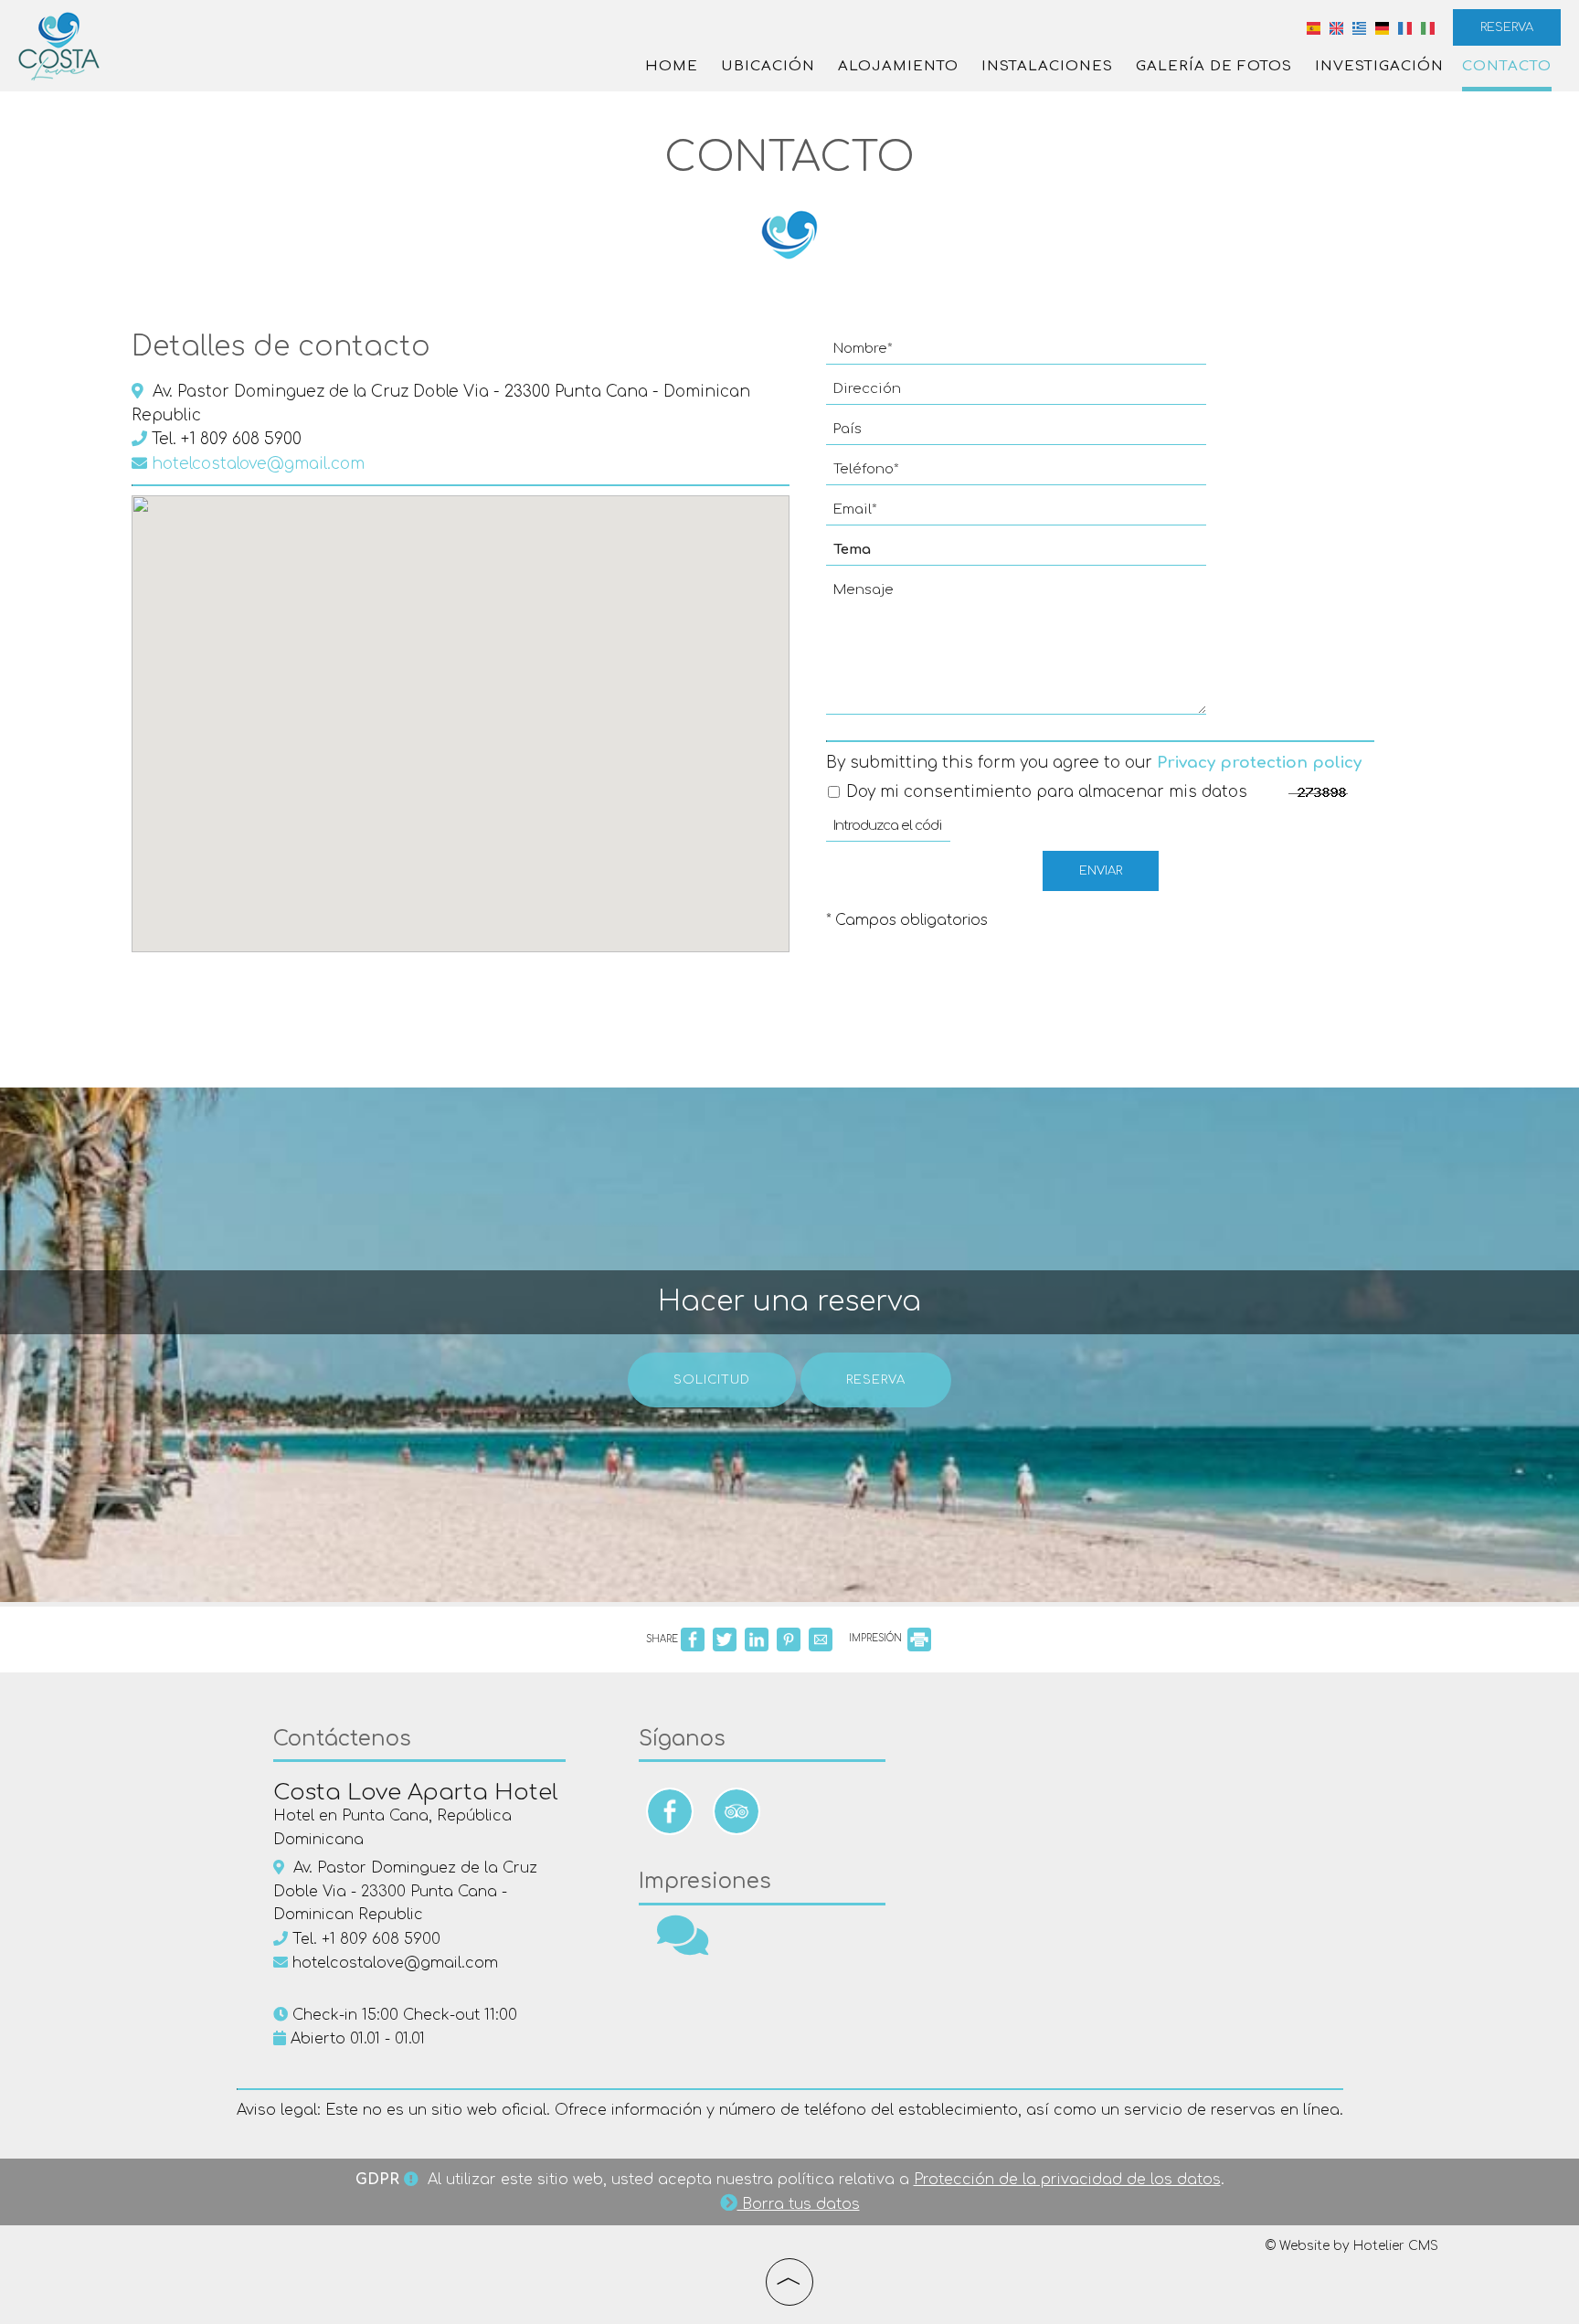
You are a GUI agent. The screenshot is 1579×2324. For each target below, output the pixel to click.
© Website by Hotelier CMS (1351, 2246)
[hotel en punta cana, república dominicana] (59, 45)
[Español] (1314, 27)
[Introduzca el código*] (888, 831)
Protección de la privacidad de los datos (1067, 2180)
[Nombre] (1016, 354)
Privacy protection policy (1259, 763)
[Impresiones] (683, 1947)
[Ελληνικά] (1359, 27)
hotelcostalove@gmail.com (256, 464)
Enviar (1101, 871)
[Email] (1016, 515)
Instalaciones (1047, 66)
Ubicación (768, 66)
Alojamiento (898, 66)
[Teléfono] (1016, 474)
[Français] (1405, 27)
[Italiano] (1428, 27)
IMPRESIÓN (877, 1638)
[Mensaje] (1016, 653)
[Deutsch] (1382, 27)
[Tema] (1016, 555)
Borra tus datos (799, 2204)
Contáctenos (342, 1739)
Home (672, 66)
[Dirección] (1016, 394)
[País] (1016, 434)
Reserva (1507, 27)
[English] (1336, 27)
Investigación (1379, 66)
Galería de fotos (1214, 66)
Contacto (1507, 66)
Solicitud (712, 1380)
